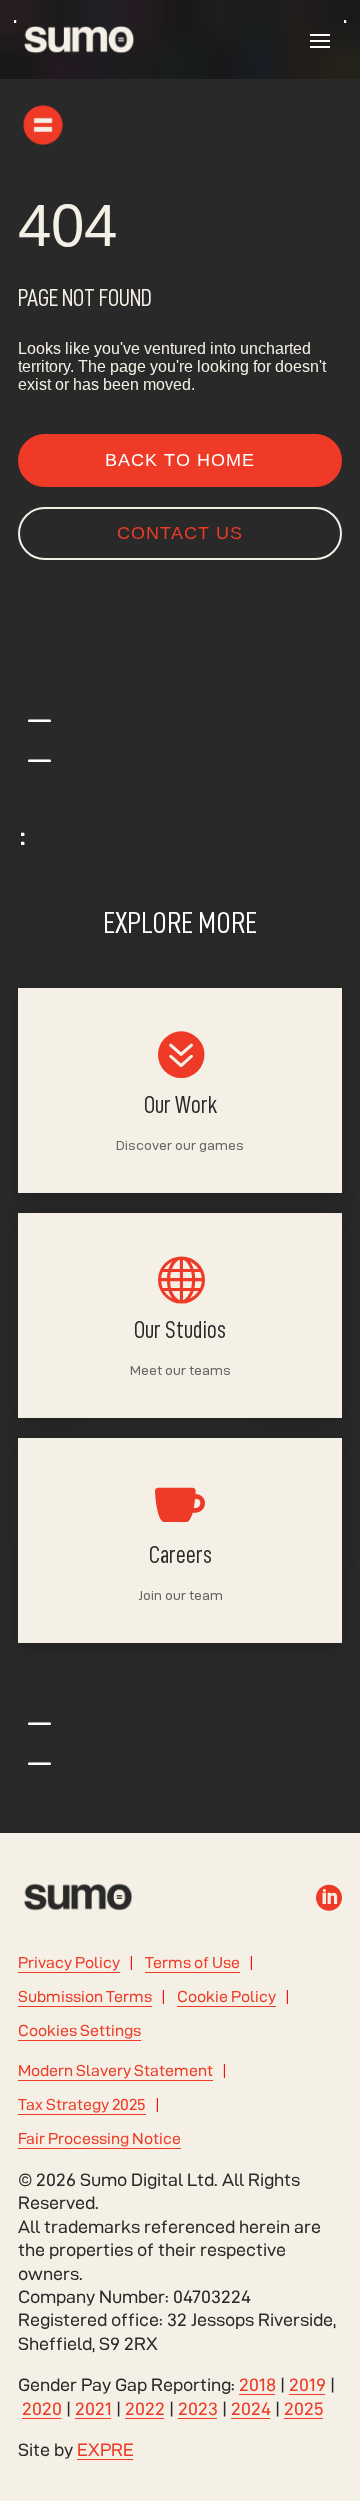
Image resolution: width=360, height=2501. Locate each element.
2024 (251, 2408)
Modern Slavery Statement (115, 2070)
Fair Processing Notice (99, 2138)
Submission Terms (85, 1996)
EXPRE (105, 2449)
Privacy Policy (69, 1962)
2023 (198, 2408)
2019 (307, 2384)
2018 (257, 2384)
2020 (42, 2408)
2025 (304, 2408)
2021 (93, 2408)
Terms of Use (192, 1962)
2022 (145, 2408)
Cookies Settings (79, 2030)
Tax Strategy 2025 (82, 2104)
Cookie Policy (226, 1996)
